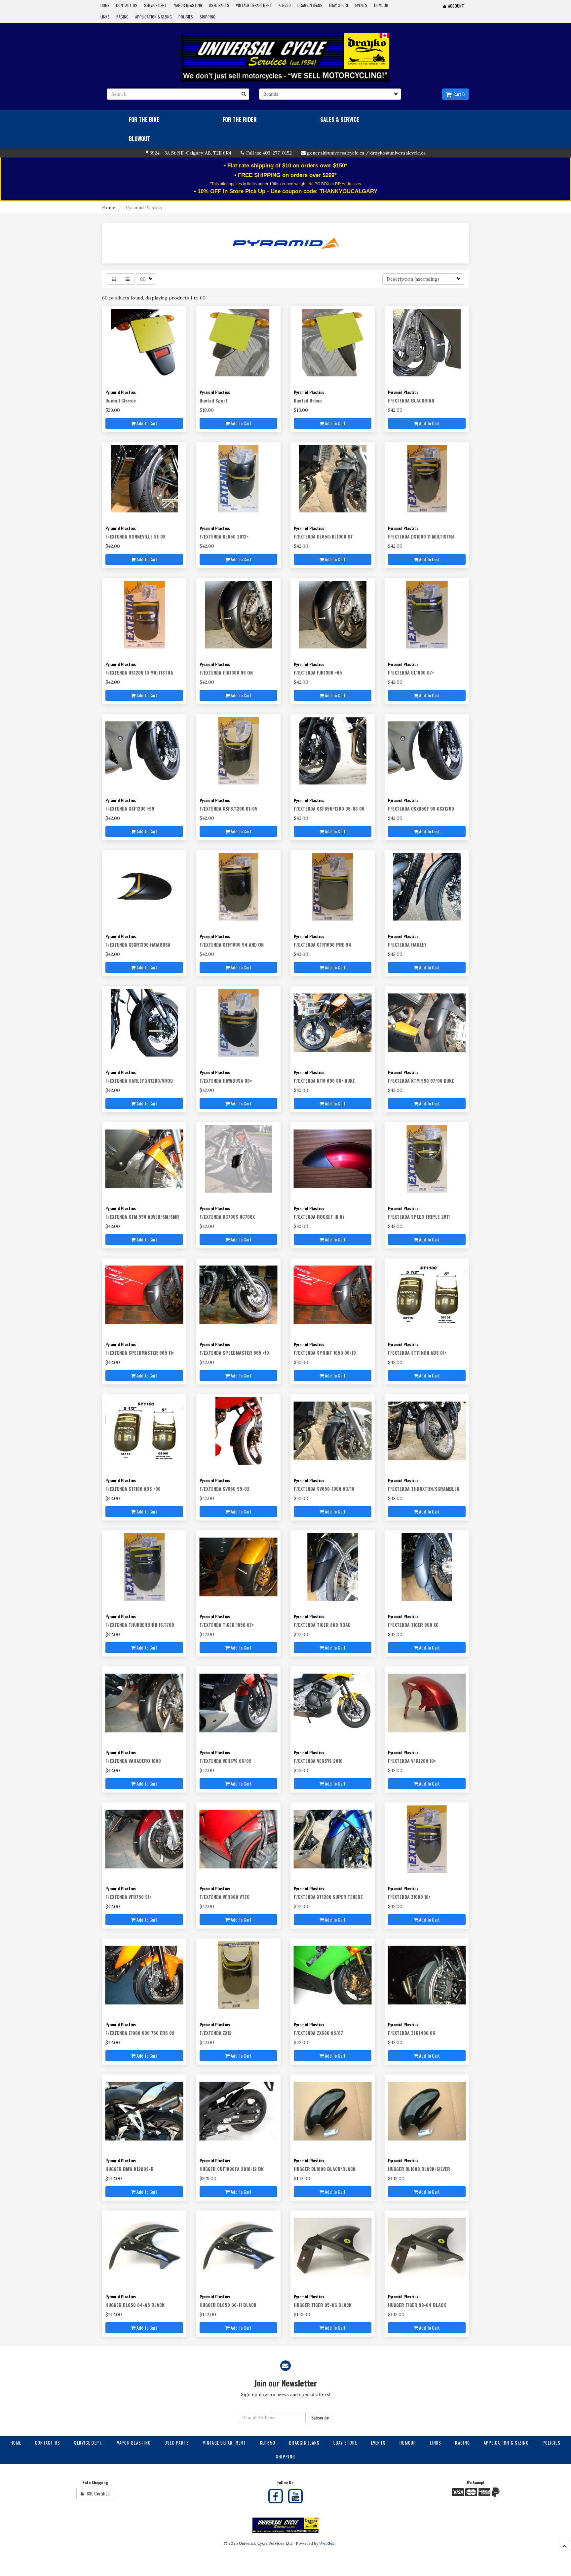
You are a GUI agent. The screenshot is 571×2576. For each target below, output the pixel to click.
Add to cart (146, 423)
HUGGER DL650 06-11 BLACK (228, 2305)
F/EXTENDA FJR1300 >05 (318, 672)
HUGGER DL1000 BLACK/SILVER (419, 2169)
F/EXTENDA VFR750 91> (128, 1897)
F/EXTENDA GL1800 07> (411, 672)
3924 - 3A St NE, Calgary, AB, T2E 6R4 (190, 153)
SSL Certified (97, 2493)
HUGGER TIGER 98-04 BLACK (417, 2305)
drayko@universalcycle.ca (398, 153)
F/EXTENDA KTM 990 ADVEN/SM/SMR (142, 1217)
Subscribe (320, 2417)
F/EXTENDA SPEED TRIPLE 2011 (419, 1217)
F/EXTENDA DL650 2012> (224, 536)
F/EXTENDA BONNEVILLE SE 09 (135, 536)
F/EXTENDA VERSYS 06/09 (226, 1761)
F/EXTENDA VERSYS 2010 (318, 1761)
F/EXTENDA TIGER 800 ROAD (322, 1625)
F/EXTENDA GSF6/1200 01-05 (228, 808)
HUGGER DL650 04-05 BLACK (135, 2305)
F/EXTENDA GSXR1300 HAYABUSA (138, 944)
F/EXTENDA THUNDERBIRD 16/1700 (140, 1625)
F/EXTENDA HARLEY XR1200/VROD (139, 1080)
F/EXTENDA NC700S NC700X (227, 1217)
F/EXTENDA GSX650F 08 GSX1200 (421, 808)
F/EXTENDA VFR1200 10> (412, 1761)
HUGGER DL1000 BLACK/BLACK (325, 2169)
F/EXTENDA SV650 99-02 (225, 1489)
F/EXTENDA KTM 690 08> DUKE (324, 1080)
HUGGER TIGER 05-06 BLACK (323, 2305)
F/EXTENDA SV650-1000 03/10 (324, 1489)
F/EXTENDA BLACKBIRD (411, 400)
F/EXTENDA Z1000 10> (409, 1897)
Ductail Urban (308, 400)
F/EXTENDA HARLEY (407, 944)
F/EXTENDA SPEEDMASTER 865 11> (140, 1353)
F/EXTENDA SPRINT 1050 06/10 (325, 1353)
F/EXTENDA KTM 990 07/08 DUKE (421, 1080)
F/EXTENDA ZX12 (216, 2033)
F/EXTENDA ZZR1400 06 (412, 2033)
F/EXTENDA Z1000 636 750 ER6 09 (140, 2033)
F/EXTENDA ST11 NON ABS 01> (417, 1353)
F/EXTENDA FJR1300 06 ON (226, 672)
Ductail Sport (213, 400)
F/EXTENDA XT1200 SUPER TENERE (328, 1897)
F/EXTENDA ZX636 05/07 (318, 2033)
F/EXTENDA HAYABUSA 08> (226, 1080)
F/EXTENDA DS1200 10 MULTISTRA (139, 672)
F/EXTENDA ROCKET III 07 (319, 1217)
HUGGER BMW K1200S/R (130, 2169)
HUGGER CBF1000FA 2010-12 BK (232, 2169)
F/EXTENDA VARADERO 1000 (133, 1761)
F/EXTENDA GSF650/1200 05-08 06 (329, 808)
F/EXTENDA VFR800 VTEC (225, 1897)
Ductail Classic (121, 400)
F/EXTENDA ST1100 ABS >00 (133, 1489)
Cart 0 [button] (458, 94)
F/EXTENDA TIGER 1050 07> (227, 1625)
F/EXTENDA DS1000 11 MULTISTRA (421, 536)
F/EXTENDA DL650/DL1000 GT (323, 536)
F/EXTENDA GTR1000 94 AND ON (232, 944)
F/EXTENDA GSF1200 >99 (130, 808)
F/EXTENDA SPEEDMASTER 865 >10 (234, 1353)
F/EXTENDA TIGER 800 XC (413, 1625)
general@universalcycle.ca (336, 153)
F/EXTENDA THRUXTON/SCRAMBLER (424, 1489)
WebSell (327, 2543)
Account (455, 6)
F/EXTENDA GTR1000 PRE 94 (323, 944)
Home (109, 207)
